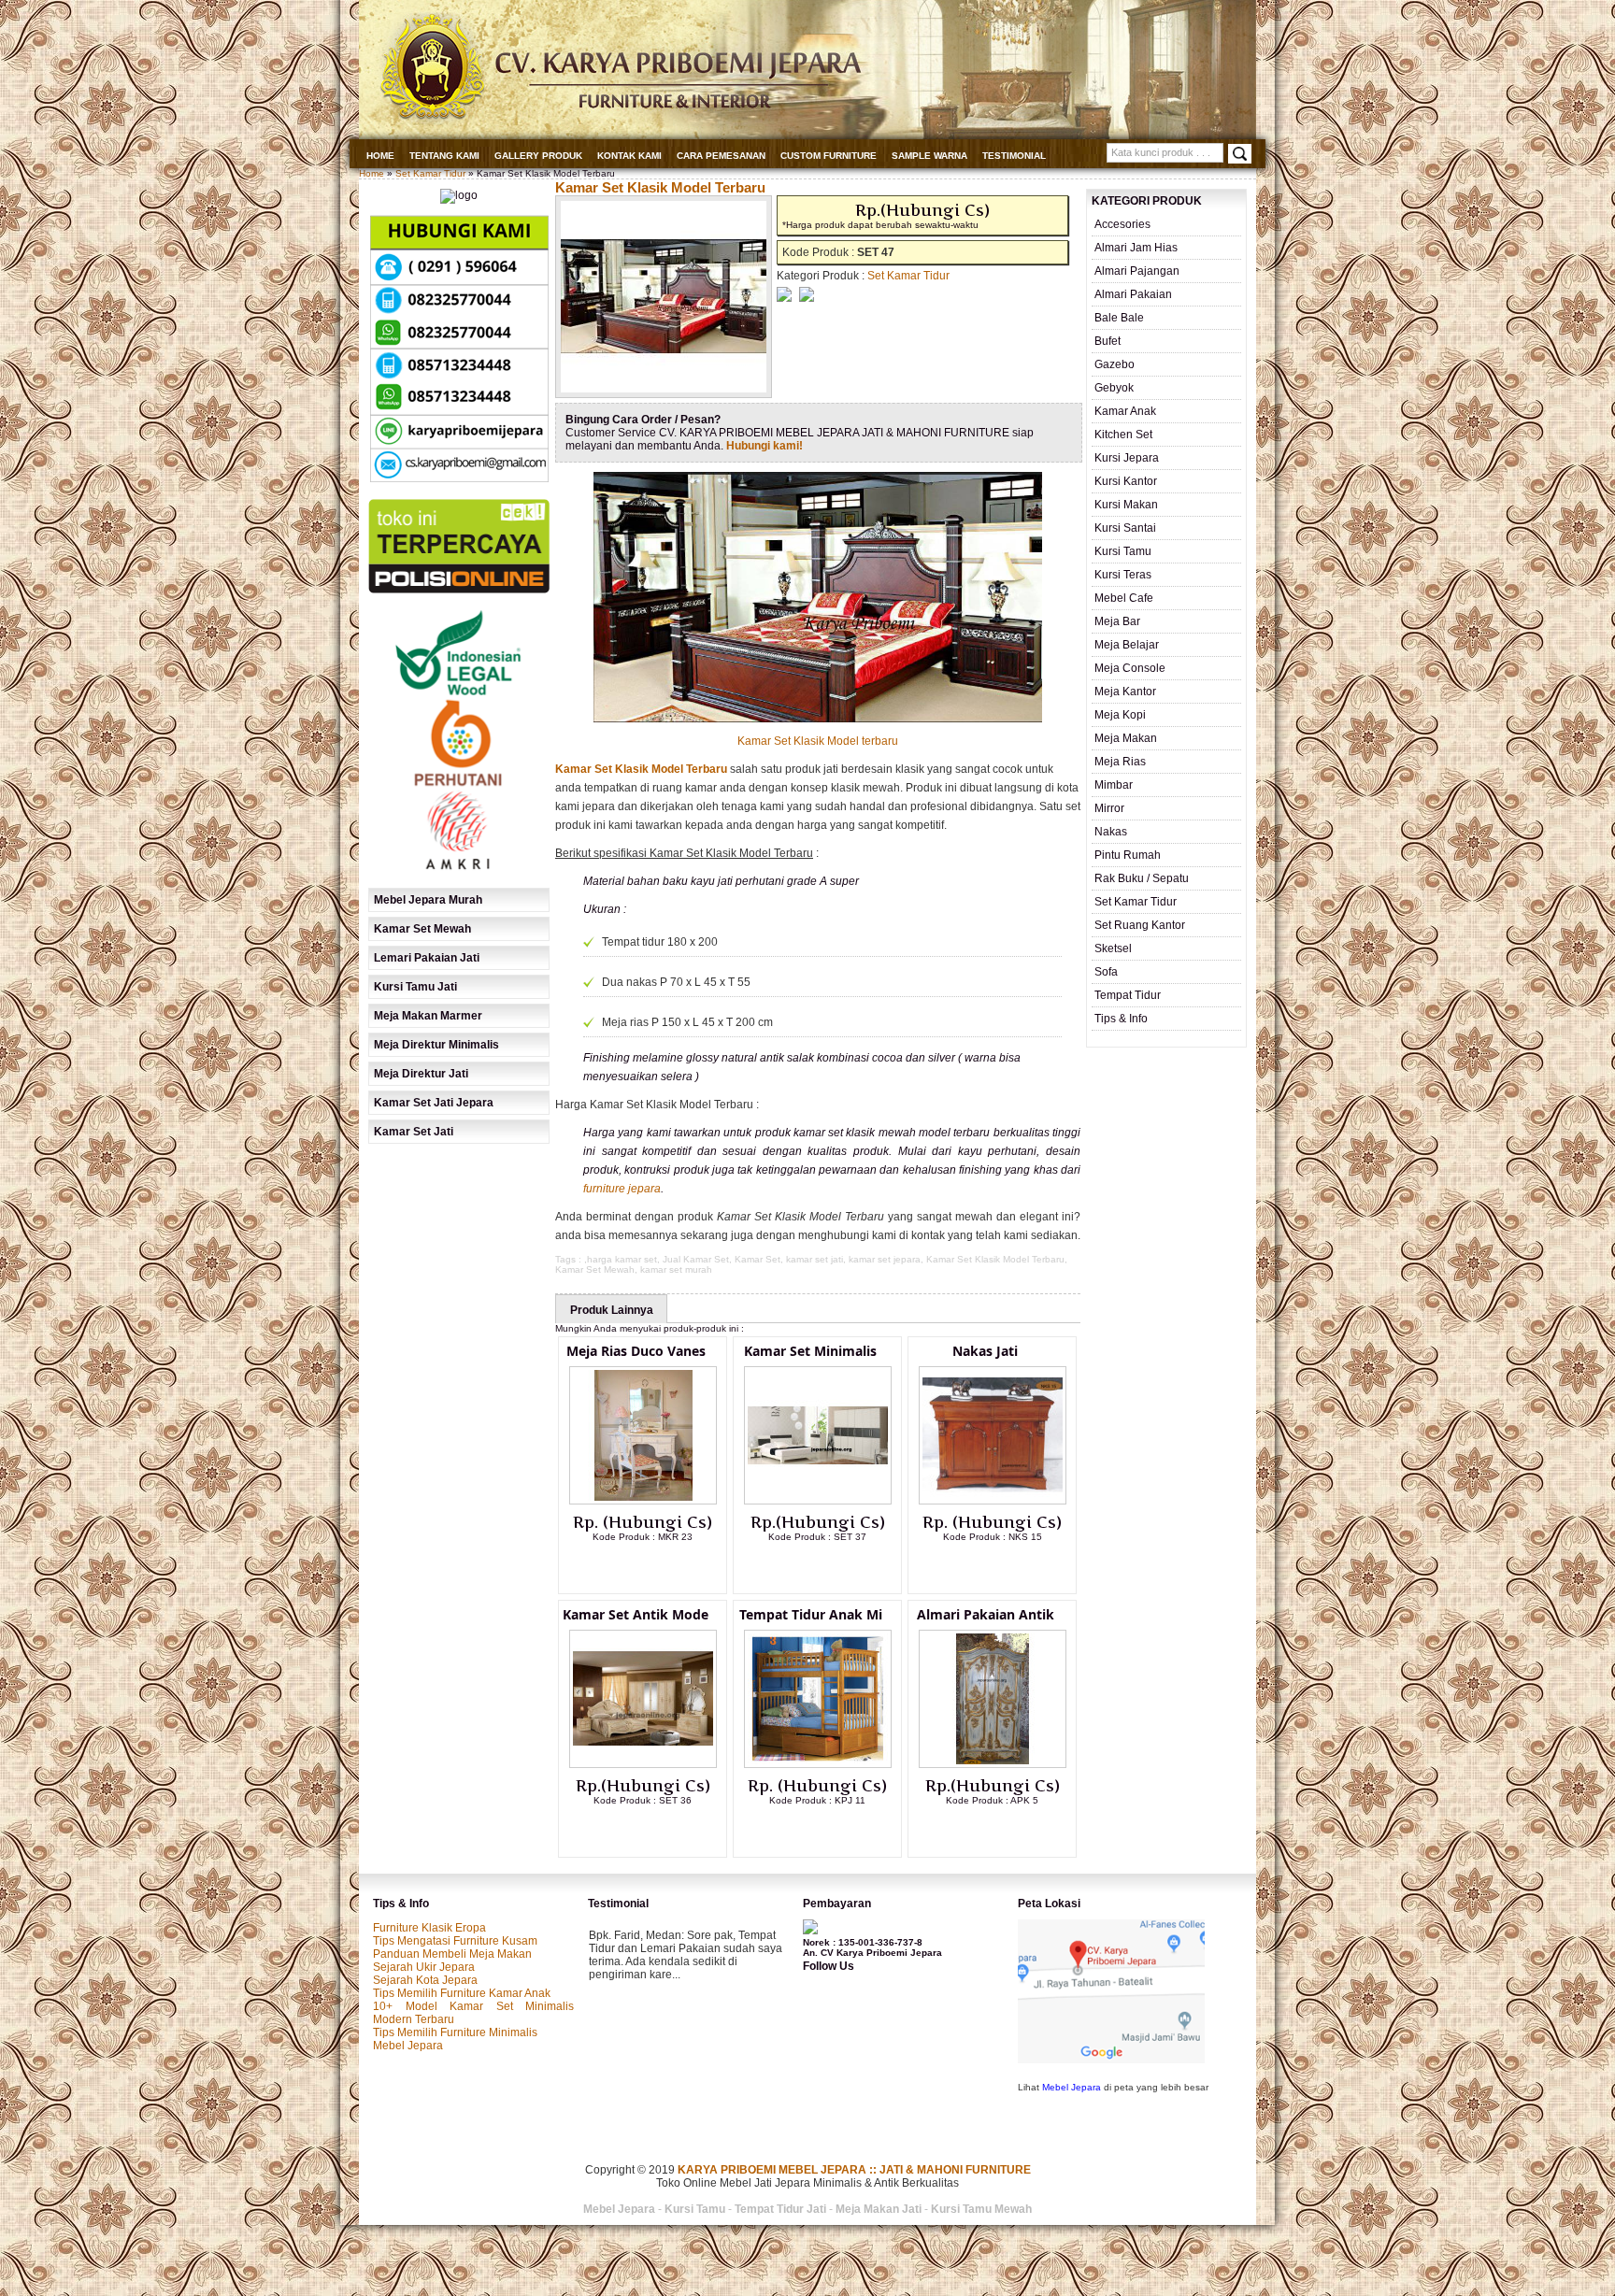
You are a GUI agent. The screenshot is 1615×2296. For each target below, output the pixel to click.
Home (380, 156)
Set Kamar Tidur (430, 173)
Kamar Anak (1125, 411)
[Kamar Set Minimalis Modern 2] (818, 1501)
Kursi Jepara (1127, 458)
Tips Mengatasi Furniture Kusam (455, 1941)
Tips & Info (1121, 1019)
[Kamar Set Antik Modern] (643, 1764)
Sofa (1106, 972)
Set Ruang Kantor (1140, 925)
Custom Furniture (829, 156)
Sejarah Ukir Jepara (424, 1967)
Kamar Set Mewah (595, 1269)
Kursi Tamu (1123, 551)
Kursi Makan (1126, 505)
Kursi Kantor (1126, 481)
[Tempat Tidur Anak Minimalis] (818, 1764)
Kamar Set (757, 1259)
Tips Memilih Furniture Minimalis (455, 2032)
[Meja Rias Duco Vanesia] (643, 1501)
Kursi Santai (1125, 528)
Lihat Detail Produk (657, 1567)
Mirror (1109, 808)
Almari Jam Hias (1136, 248)
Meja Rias (1120, 762)
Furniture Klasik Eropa (429, 1928)
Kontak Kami (629, 156)
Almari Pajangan (1137, 271)
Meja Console (1130, 668)
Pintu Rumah (1128, 855)
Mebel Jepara (408, 2046)
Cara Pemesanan (721, 156)
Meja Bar (1117, 621)
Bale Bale (1119, 318)
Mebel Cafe (1124, 598)
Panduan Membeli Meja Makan (452, 1954)
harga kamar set (622, 1259)
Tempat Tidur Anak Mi (811, 1614)
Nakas (1111, 832)
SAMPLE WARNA (929, 156)
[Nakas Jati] (993, 1501)
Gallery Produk (538, 156)
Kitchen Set (1123, 435)
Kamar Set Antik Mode (636, 1614)
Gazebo (1115, 364)
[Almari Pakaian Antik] (993, 1764)
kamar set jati (815, 1259)
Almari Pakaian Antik (986, 1614)
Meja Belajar (1127, 645)
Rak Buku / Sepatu (1142, 878)
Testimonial (1014, 156)
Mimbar (1114, 785)
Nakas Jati (985, 1351)
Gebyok (1114, 388)
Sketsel (1113, 948)
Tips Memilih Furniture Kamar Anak (462, 1993)
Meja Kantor (1125, 692)
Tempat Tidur (1128, 995)
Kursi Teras (1123, 575)
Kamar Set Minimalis (810, 1351)
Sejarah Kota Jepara (425, 1980)
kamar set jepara (885, 1259)
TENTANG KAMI (444, 156)
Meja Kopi (1120, 715)
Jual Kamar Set (696, 1259)
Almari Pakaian (1133, 294)
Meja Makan (1126, 738)
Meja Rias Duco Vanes (636, 1351)
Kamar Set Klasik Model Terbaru (660, 187)
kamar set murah (676, 1269)
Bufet (1108, 341)
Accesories (1122, 224)
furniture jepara (622, 1189)
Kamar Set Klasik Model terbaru (818, 741)
